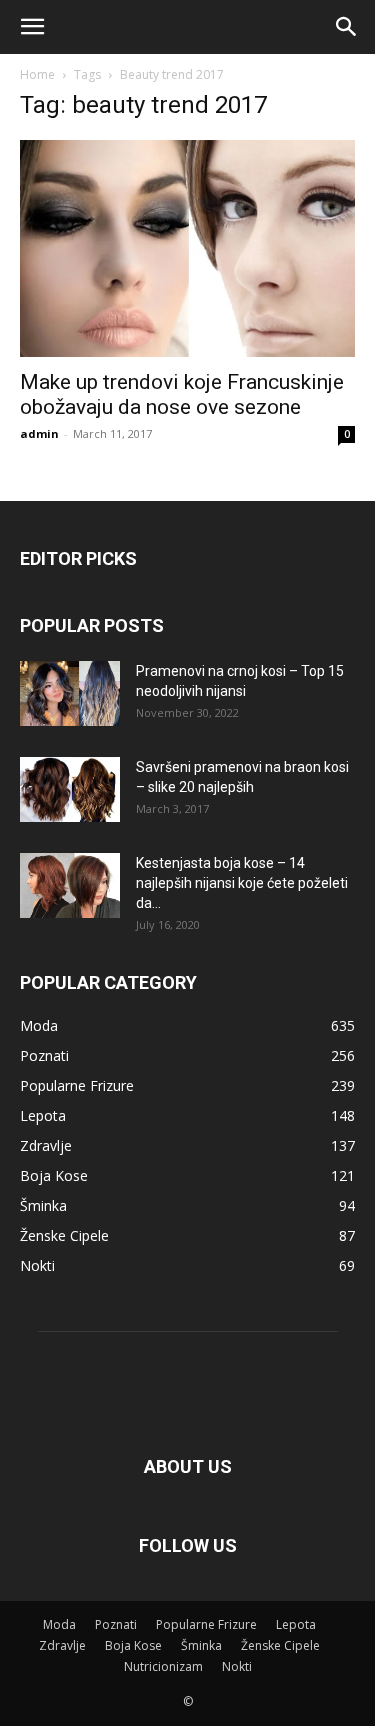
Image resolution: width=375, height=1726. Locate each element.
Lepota (296, 1624)
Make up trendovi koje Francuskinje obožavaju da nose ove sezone (182, 394)
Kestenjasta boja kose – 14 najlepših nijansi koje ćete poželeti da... (242, 883)
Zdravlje (62, 1645)
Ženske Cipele (280, 1645)
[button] (32, 27)
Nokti (237, 1666)
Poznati (116, 1624)
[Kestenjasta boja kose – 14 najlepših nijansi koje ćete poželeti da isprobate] (70, 885)
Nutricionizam (163, 1666)
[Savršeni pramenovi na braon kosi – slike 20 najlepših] (70, 789)
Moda (59, 1624)
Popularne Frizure (206, 1624)
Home (37, 74)
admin (39, 433)
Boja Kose (133, 1645)
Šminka (201, 1645)
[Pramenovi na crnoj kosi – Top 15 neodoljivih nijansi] (70, 693)
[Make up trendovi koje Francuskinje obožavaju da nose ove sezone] (187, 248)
